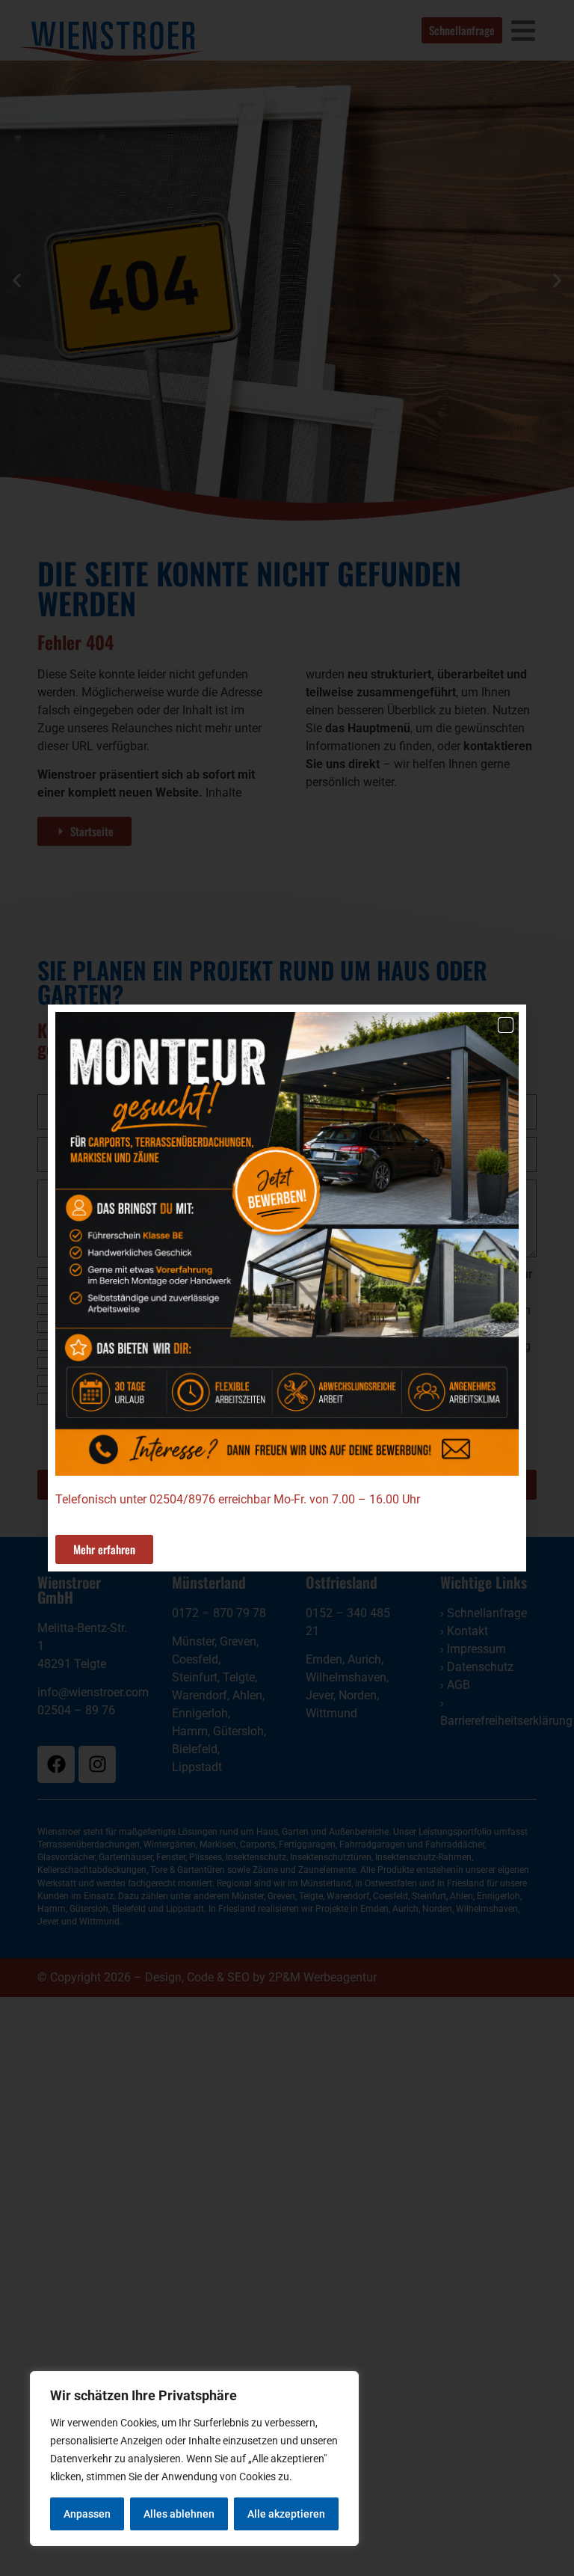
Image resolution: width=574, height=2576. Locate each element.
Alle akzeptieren (286, 2514)
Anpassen (87, 2514)
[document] (287, 1288)
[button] (506, 1025)
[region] (194, 2459)
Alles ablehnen (179, 2514)
